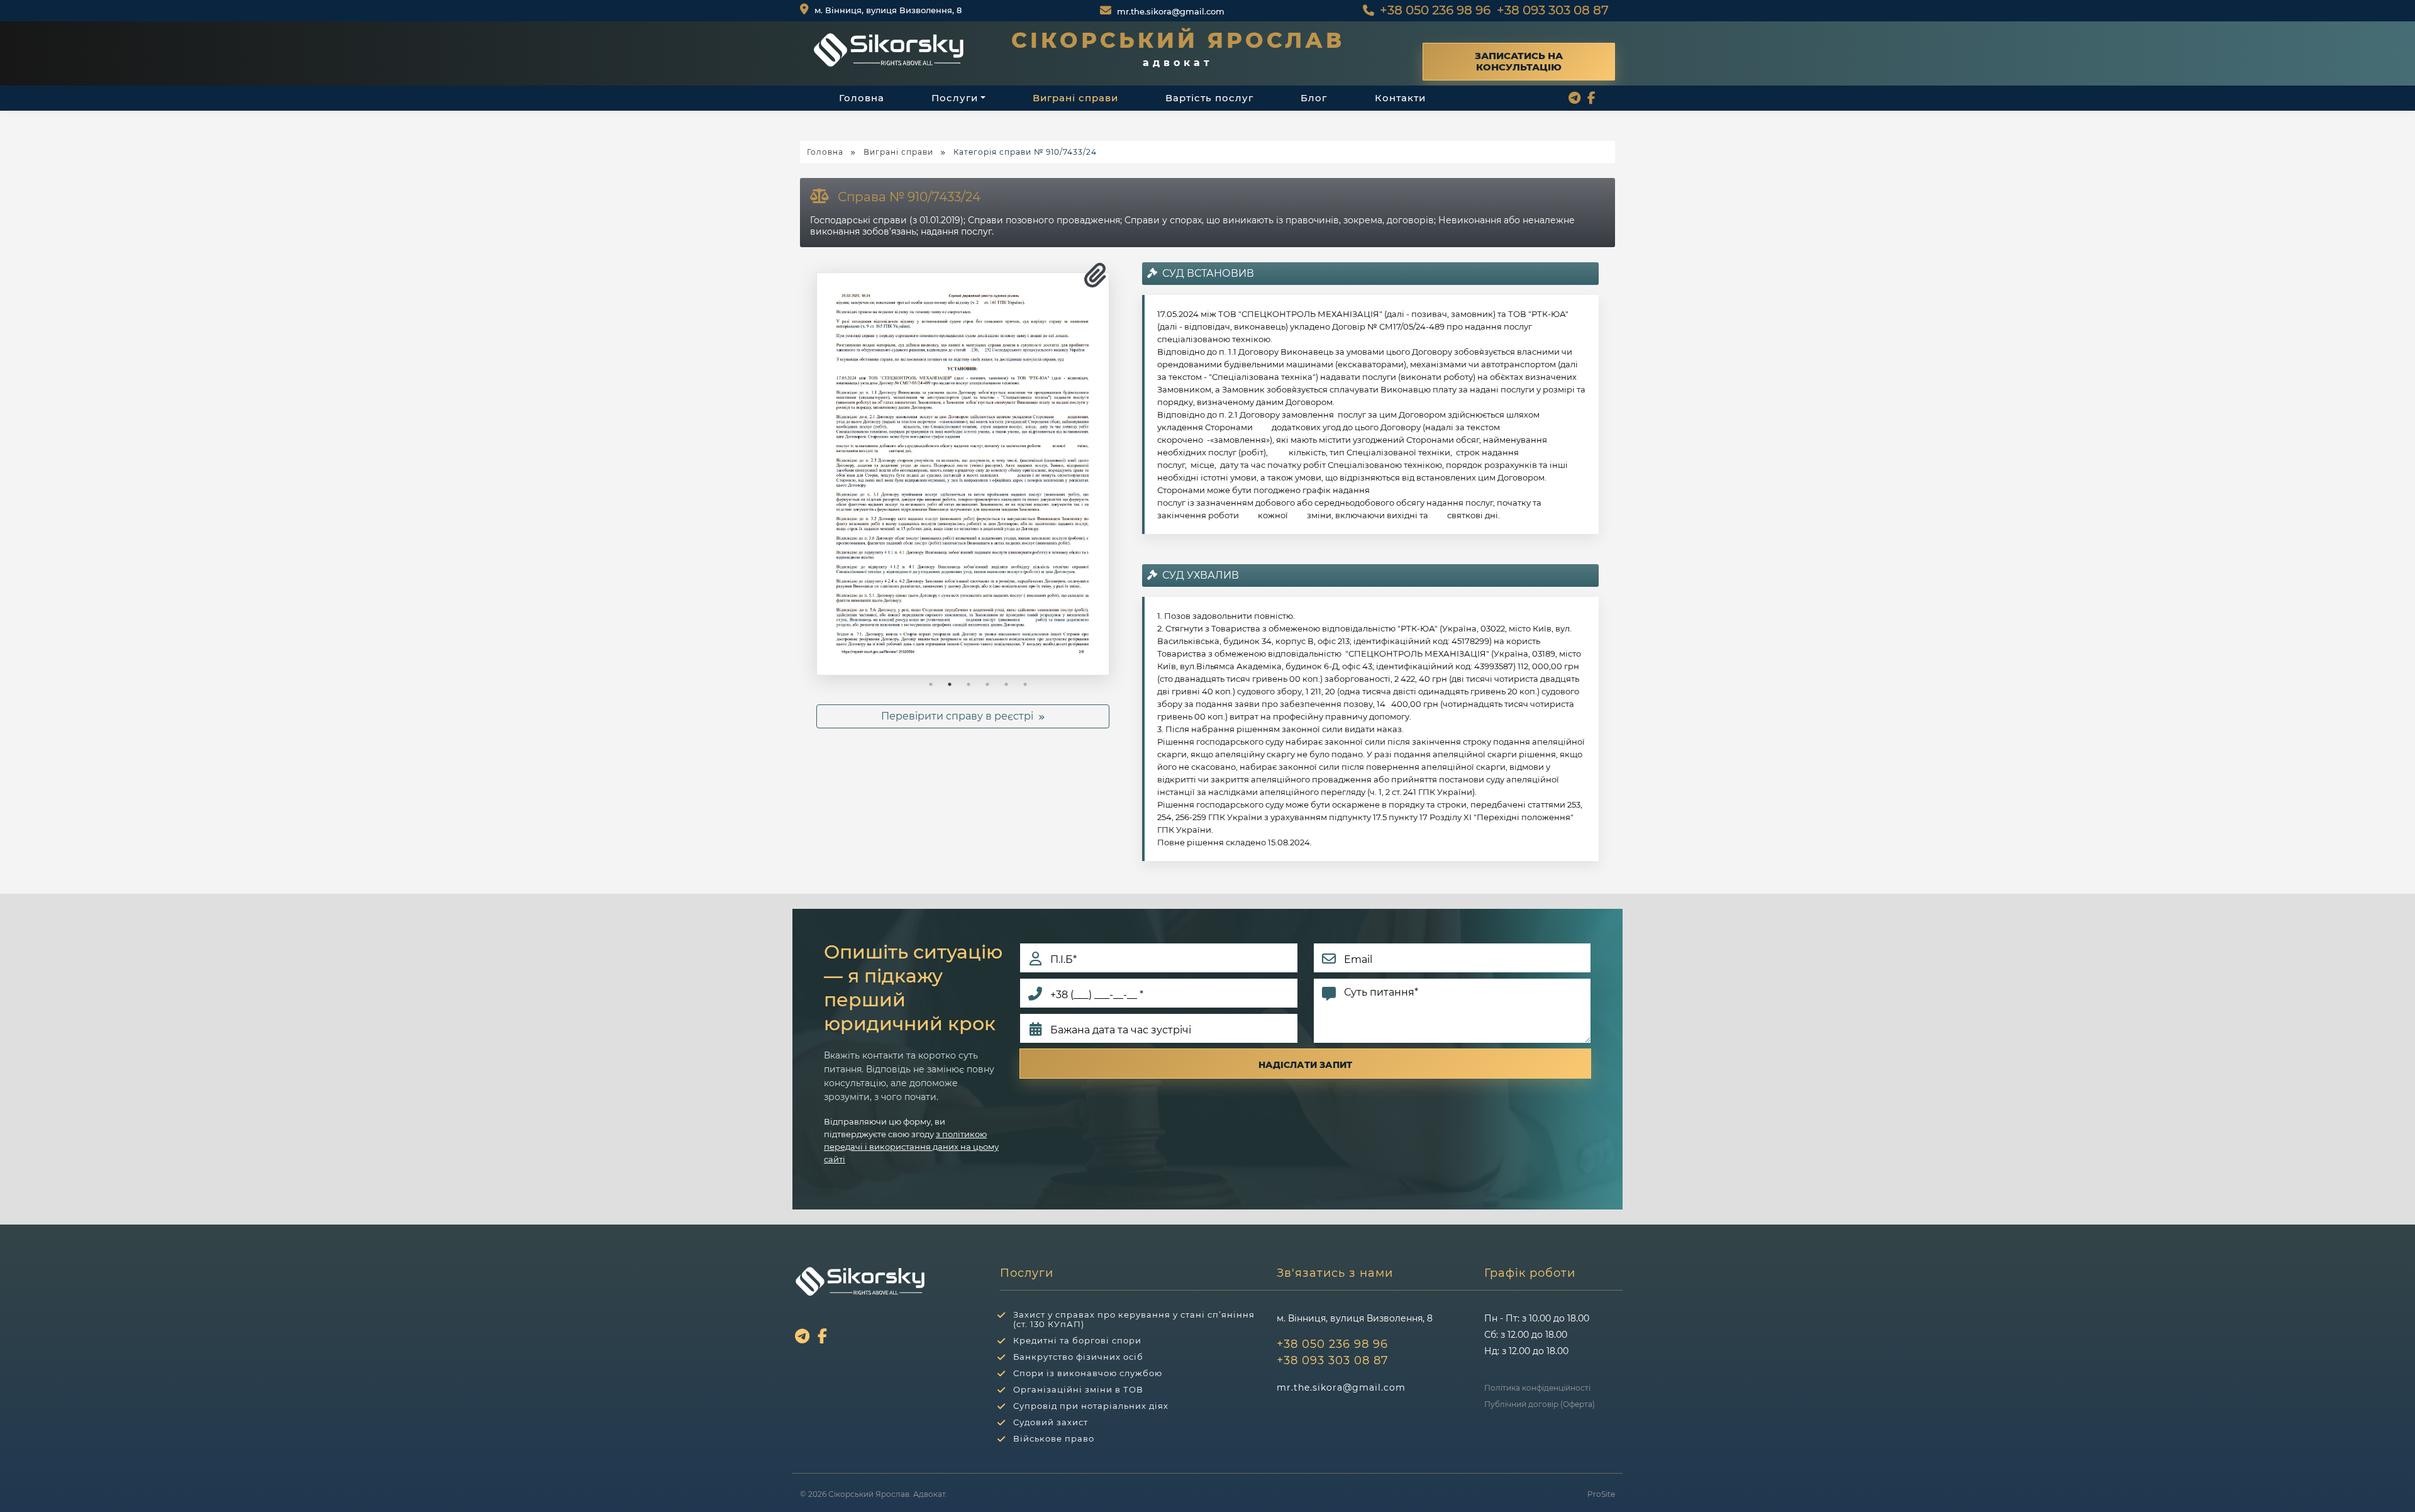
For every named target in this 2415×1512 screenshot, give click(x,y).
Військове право (1054, 1438)
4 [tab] (987, 684)
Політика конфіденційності (1537, 1388)
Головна (862, 98)
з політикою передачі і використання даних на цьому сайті (911, 1147)
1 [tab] (931, 684)
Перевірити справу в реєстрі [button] (960, 716)
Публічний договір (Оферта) (1540, 1404)
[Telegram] (1577, 99)
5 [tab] (1006, 684)
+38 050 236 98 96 (1435, 10)
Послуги (955, 98)
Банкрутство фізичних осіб (1078, 1357)
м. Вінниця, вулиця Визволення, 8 (887, 10)
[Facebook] (1594, 99)
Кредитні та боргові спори (1077, 1340)
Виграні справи (1075, 98)
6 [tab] (1025, 684)
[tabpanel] (963, 474)
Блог (1314, 98)
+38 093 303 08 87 (1553, 10)
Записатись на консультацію (1519, 61)
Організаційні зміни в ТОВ (1078, 1389)
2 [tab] (950, 684)
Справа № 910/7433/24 (909, 197)
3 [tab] (969, 684)
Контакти (1400, 98)
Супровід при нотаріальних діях (1091, 1406)
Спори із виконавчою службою (1088, 1373)
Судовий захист (1051, 1422)
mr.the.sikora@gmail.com (1171, 11)
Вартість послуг (1209, 98)
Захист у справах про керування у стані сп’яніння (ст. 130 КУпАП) (1134, 1319)
